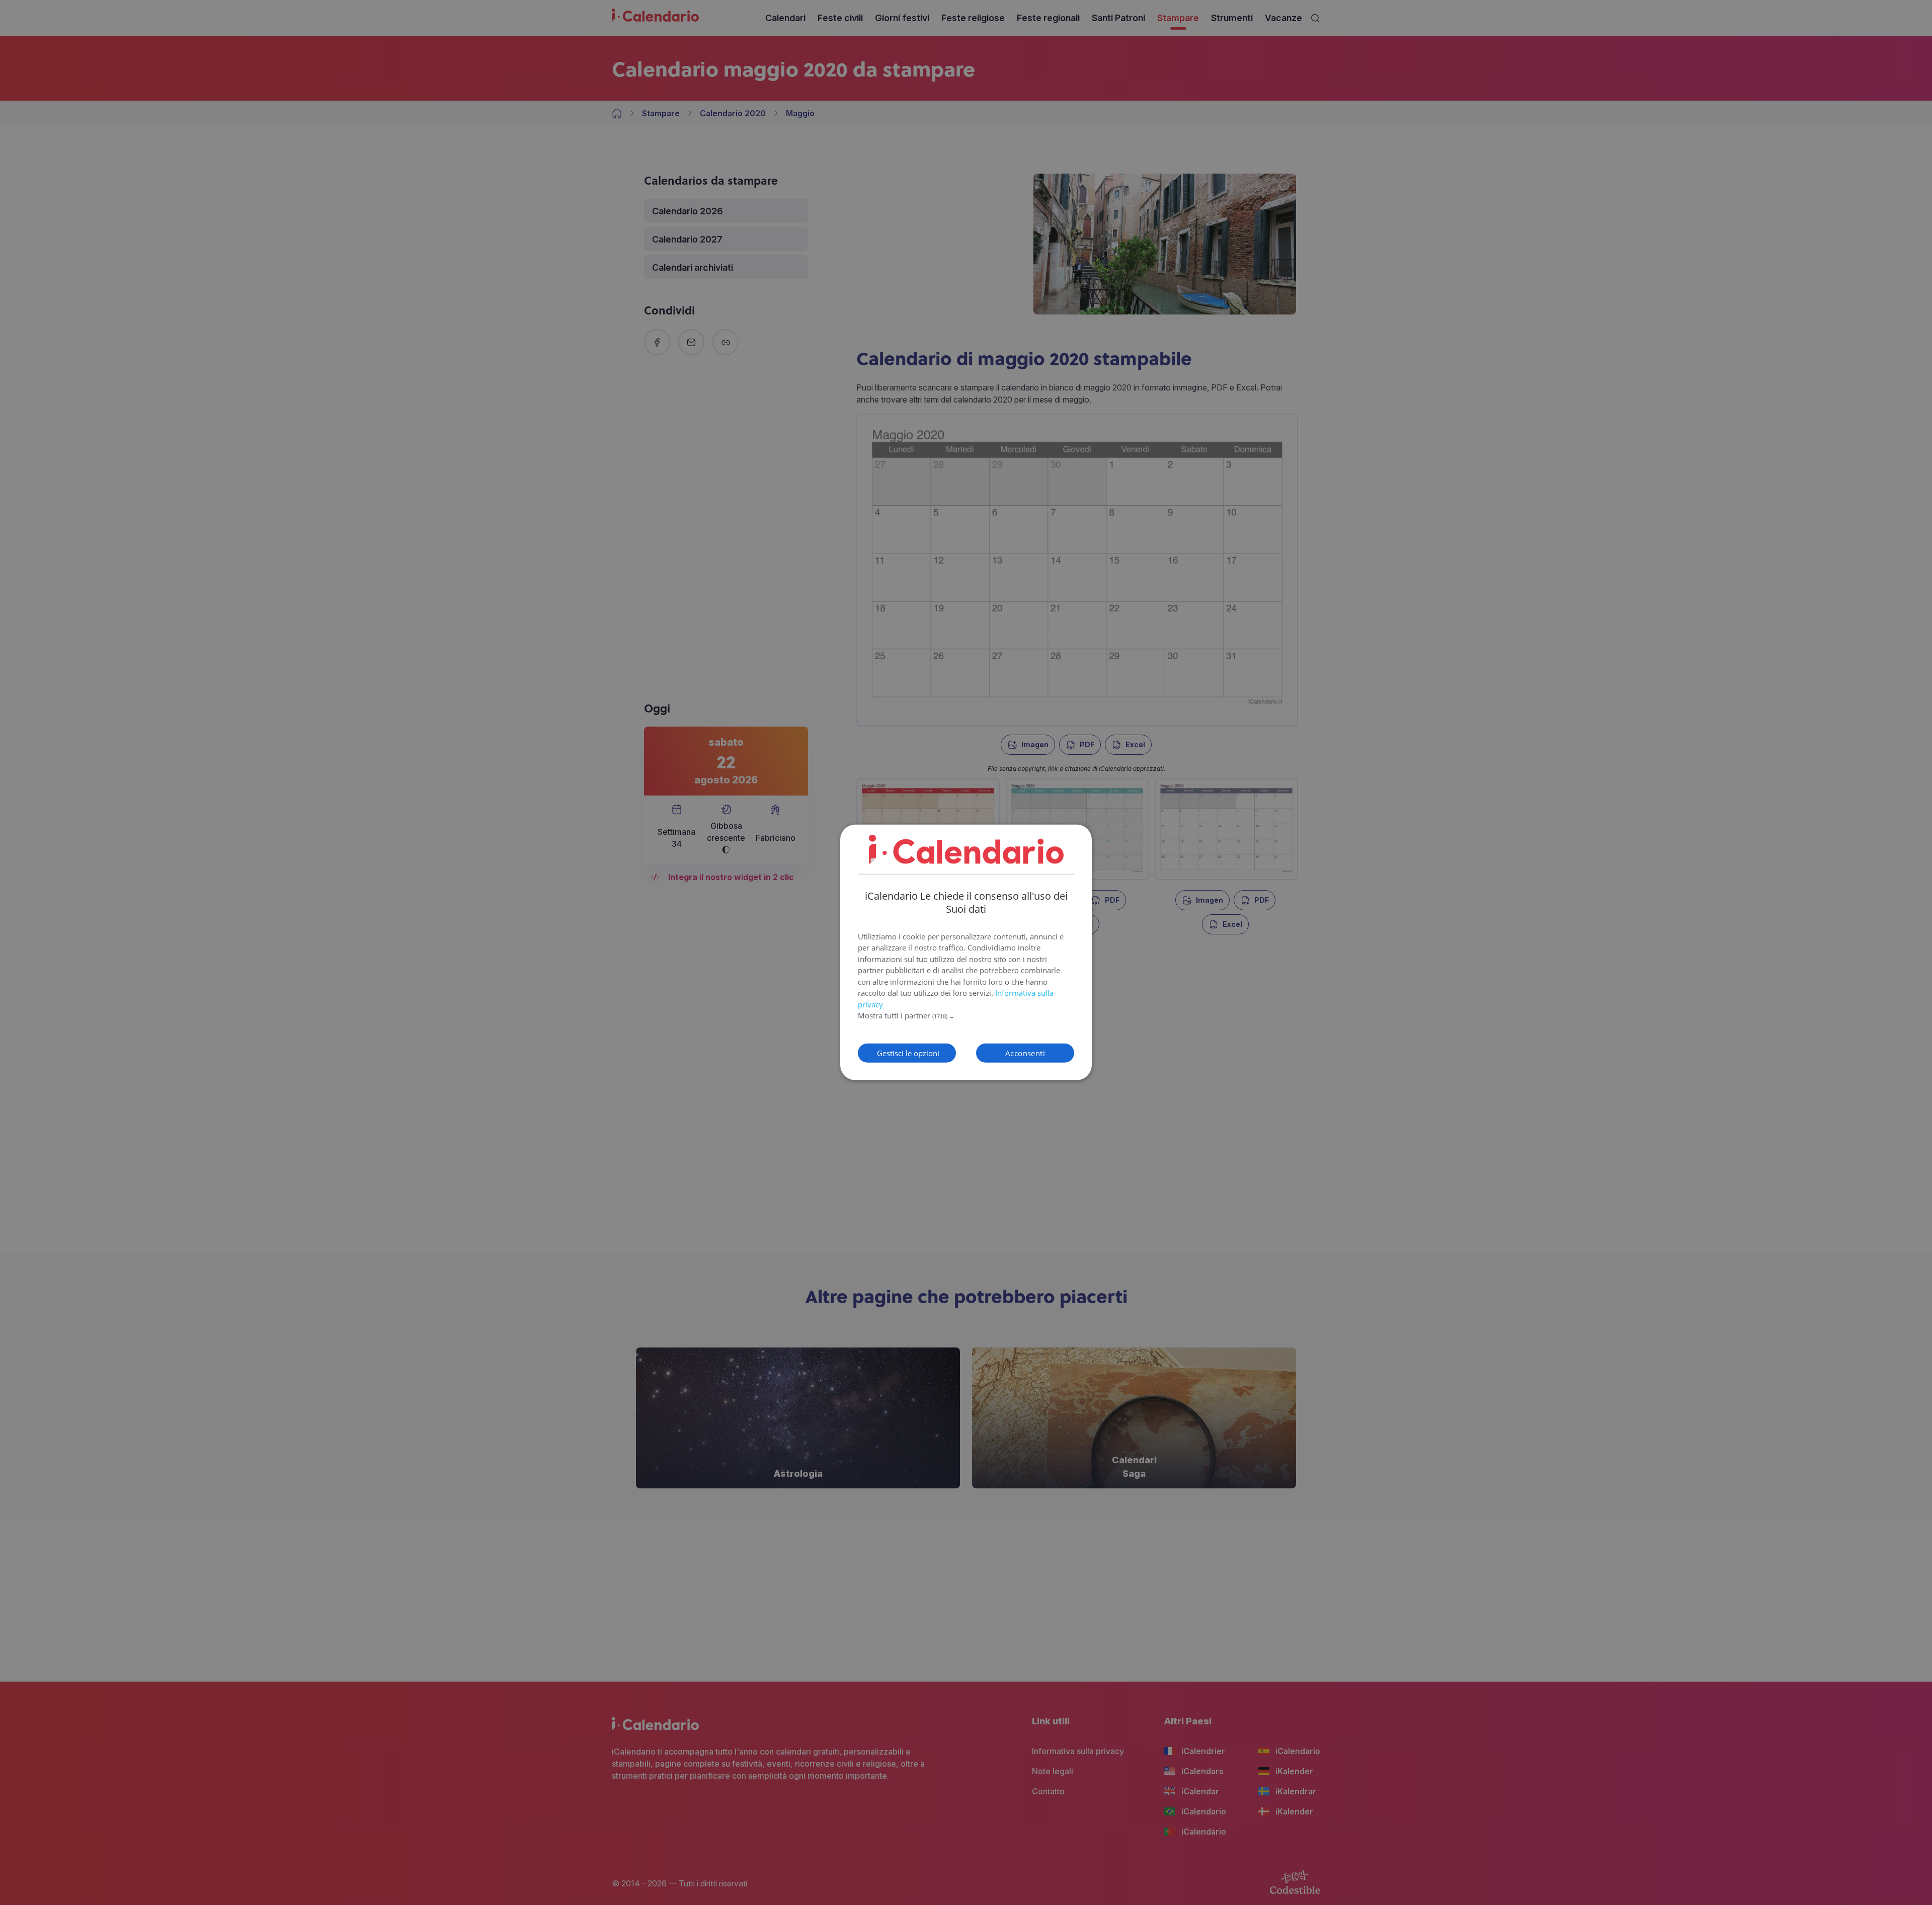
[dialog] (966, 952)
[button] (966, 1016)
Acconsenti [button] (1025, 1053)
